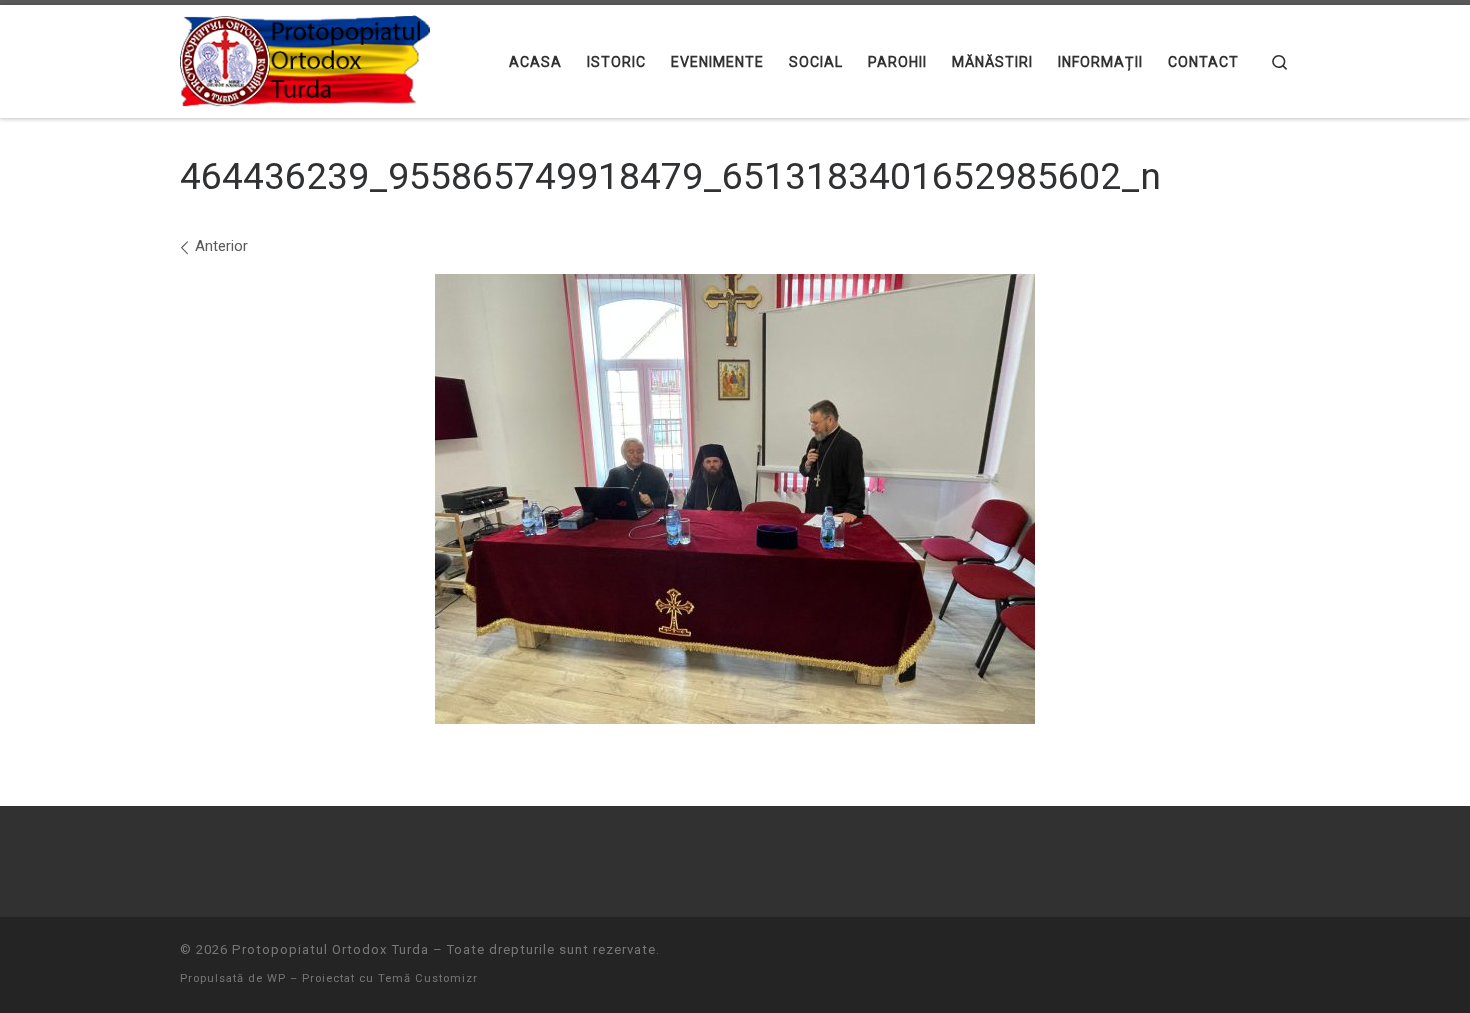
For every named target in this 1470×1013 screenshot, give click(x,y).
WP (276, 978)
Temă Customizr (428, 978)
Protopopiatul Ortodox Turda (330, 949)
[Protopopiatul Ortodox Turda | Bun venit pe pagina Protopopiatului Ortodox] (305, 59)
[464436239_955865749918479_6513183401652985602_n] (735, 499)
